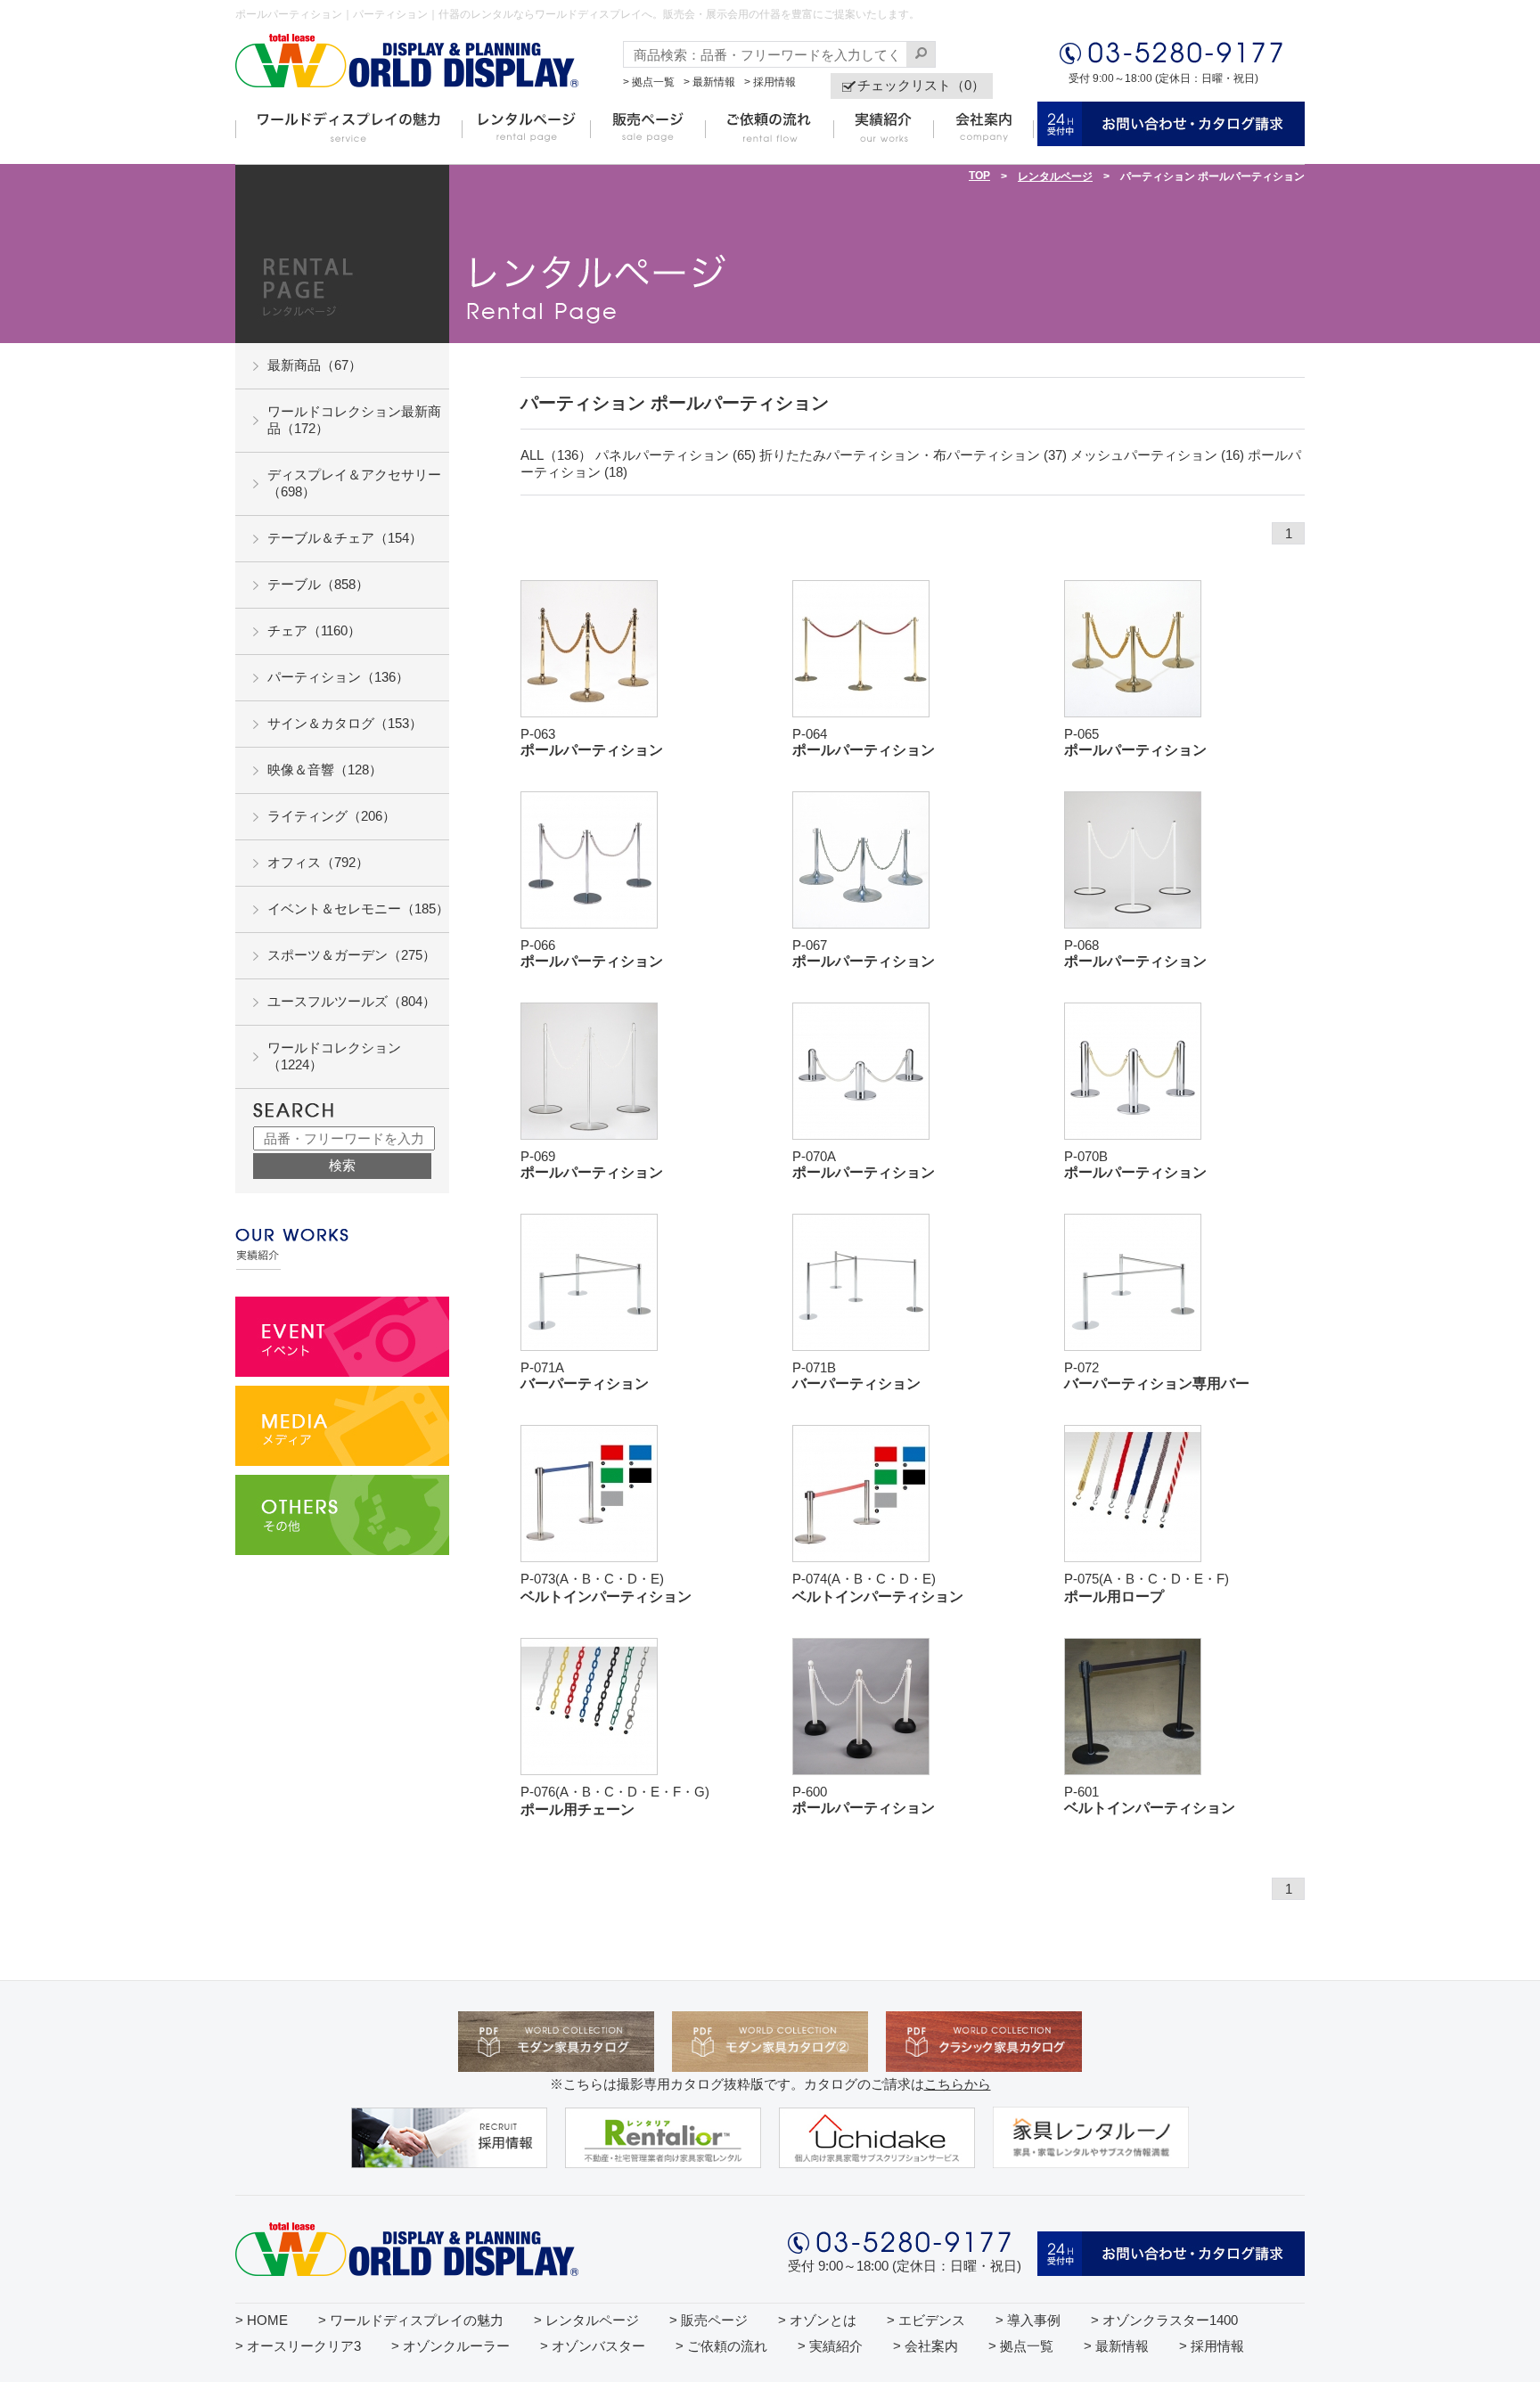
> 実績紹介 (830, 2346)
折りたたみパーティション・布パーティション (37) (913, 455)
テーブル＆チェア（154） (345, 538)
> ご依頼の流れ (721, 2346)
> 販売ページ (709, 2320)
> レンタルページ (586, 2320)
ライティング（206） (332, 816)
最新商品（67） (315, 365)
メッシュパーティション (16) (1157, 455)
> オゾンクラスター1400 (1164, 2320)
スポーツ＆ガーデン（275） (352, 955)
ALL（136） (556, 455)
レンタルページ (1055, 176)
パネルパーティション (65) (676, 455)
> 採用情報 (770, 82)
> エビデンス (926, 2320)
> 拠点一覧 (649, 82)
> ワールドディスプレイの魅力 (411, 2320)
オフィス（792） (318, 862)
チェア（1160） (314, 630)
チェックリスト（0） (921, 85)
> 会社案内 (926, 2346)
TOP (979, 176)
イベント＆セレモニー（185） (358, 909)
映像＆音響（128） (325, 769)
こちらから (958, 2084)
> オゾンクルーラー (451, 2346)
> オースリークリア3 (298, 2346)
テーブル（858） (318, 584)
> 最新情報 (709, 82)
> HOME (262, 2320)
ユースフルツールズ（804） (352, 1001)
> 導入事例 (1028, 2320)
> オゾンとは (817, 2320)
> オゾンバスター (593, 2346)
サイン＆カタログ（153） (345, 723)
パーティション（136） (338, 677)
